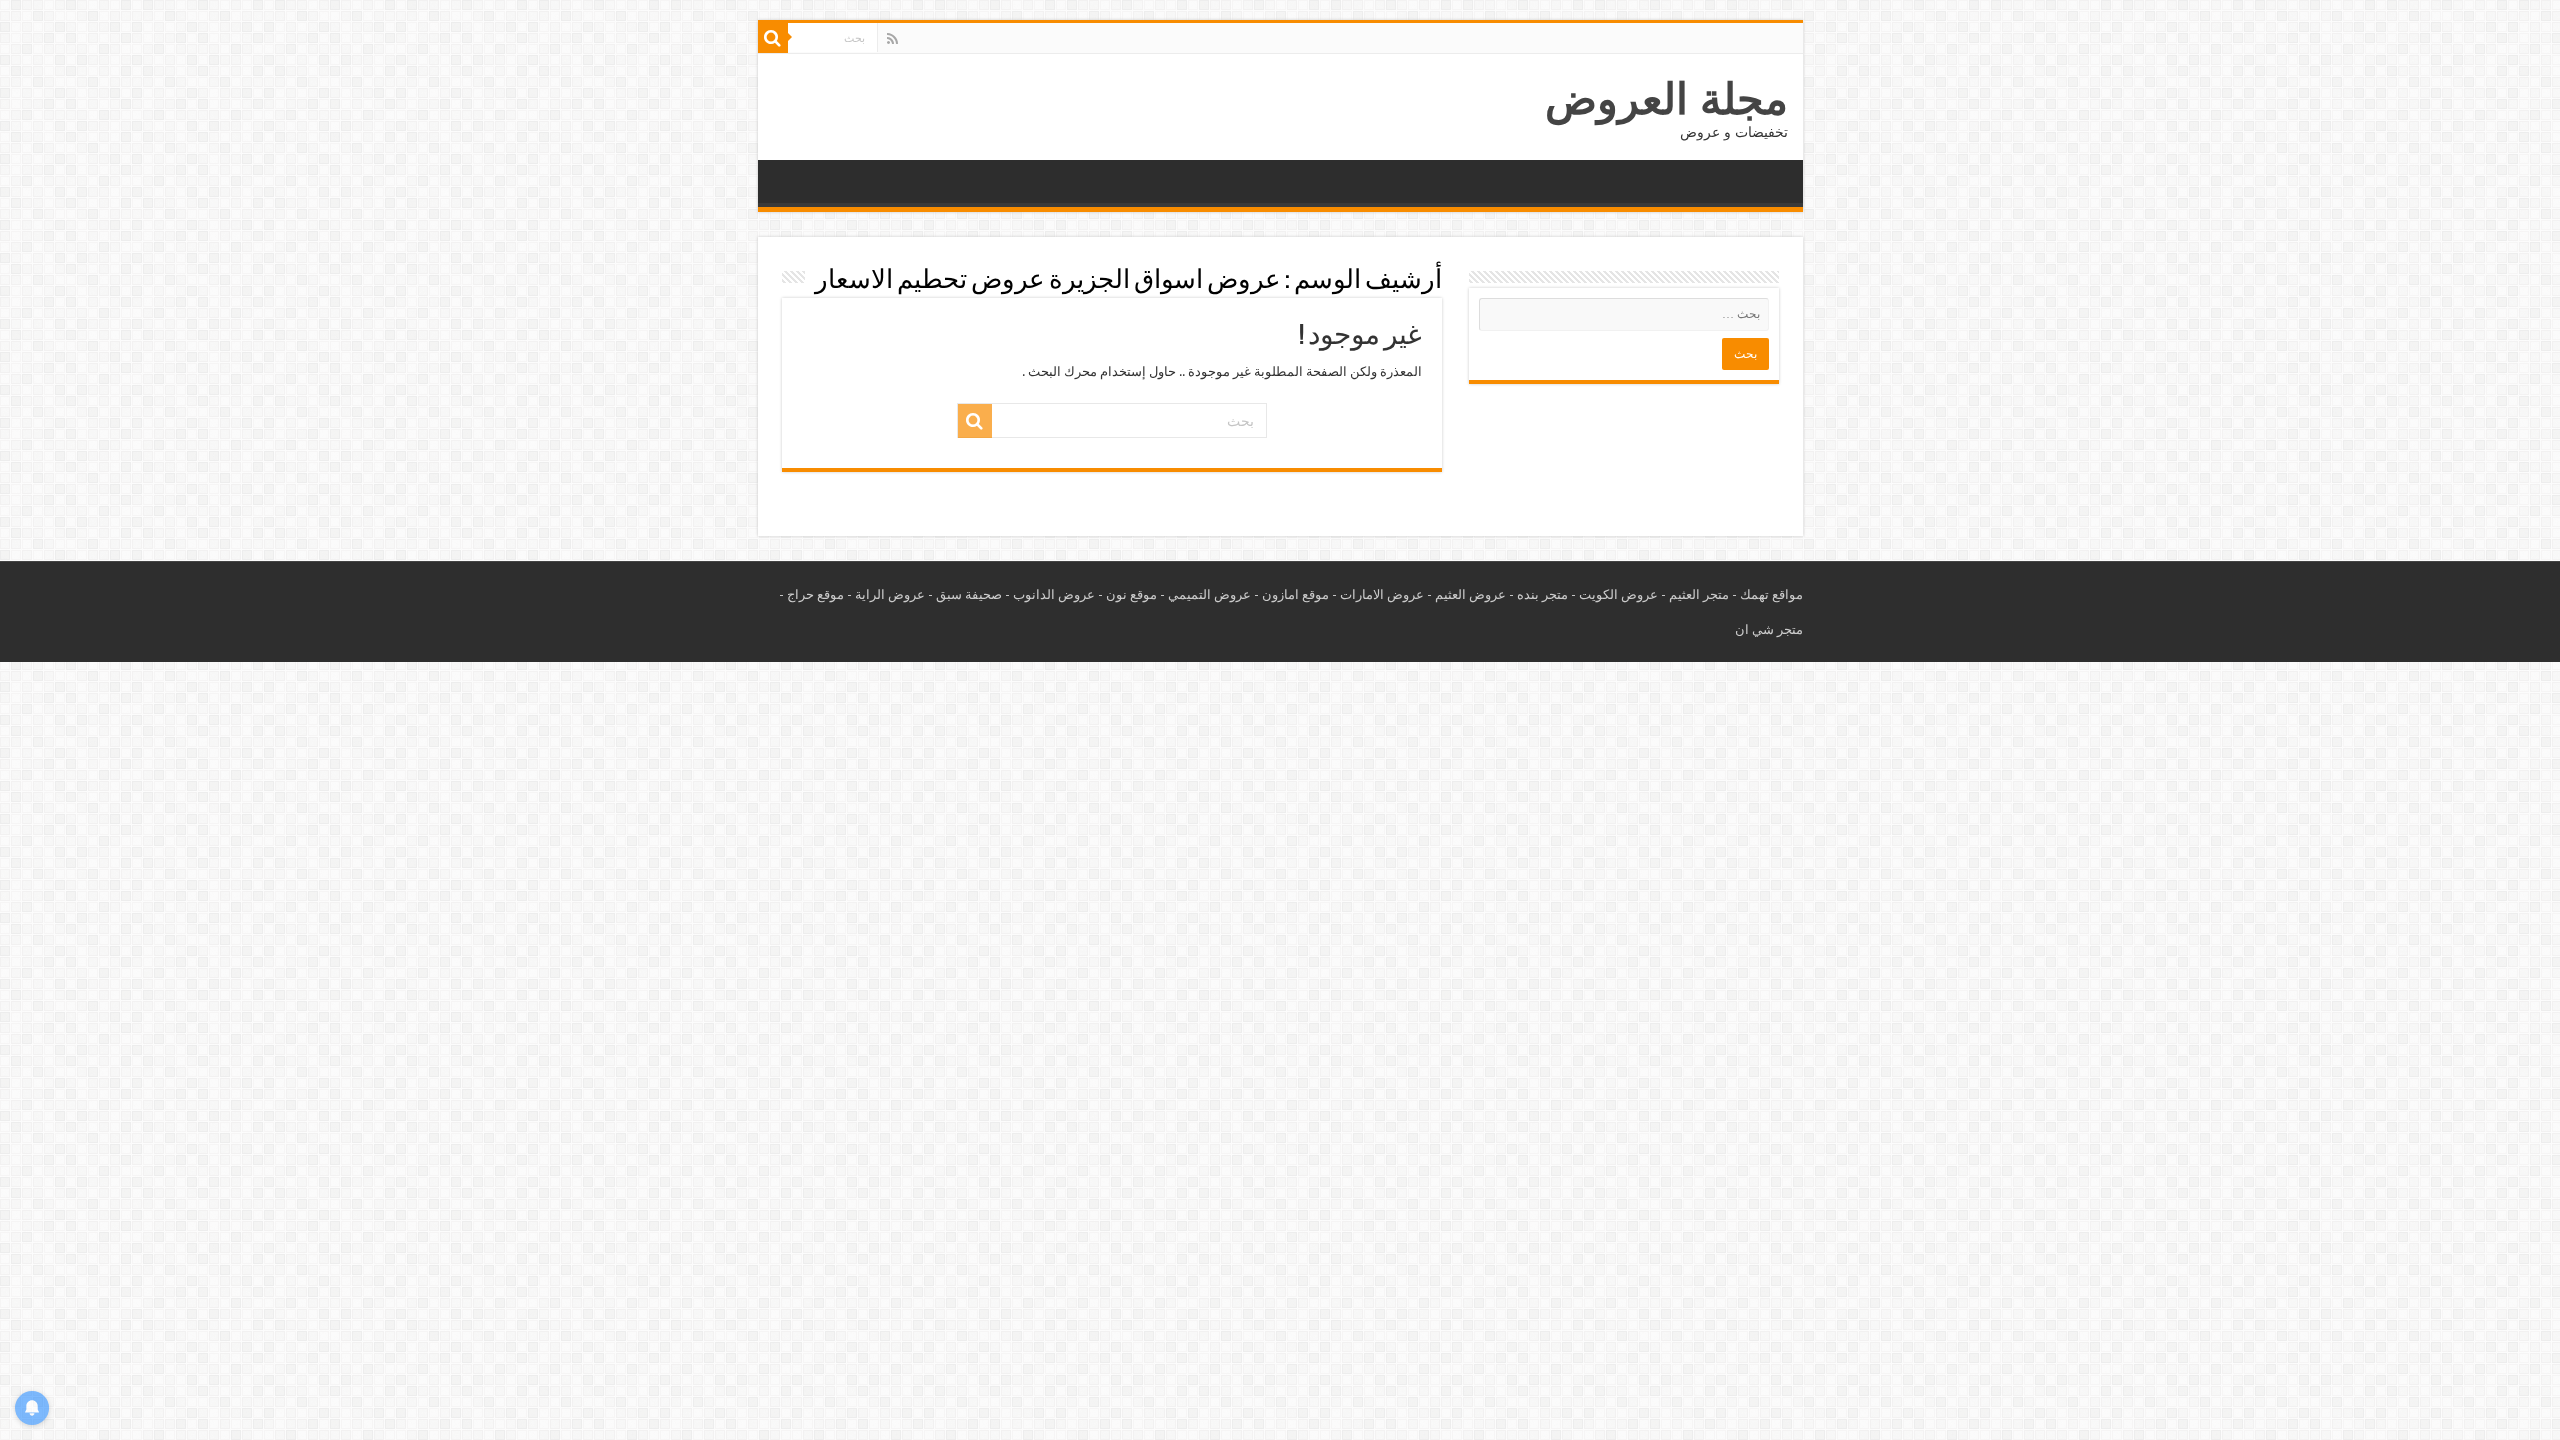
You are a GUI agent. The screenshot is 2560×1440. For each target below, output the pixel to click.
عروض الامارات (1382, 594)
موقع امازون (1295, 594)
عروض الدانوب (1054, 594)
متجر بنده (1542, 594)
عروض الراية (890, 594)
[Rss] (892, 39)
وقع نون (1128, 594)
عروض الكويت (1618, 594)
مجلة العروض (1666, 99)
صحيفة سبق (969, 594)
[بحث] (773, 38)
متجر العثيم (1699, 594)
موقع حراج (815, 594)
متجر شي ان (1769, 629)
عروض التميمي (1209, 594)
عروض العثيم (1470, 594)
